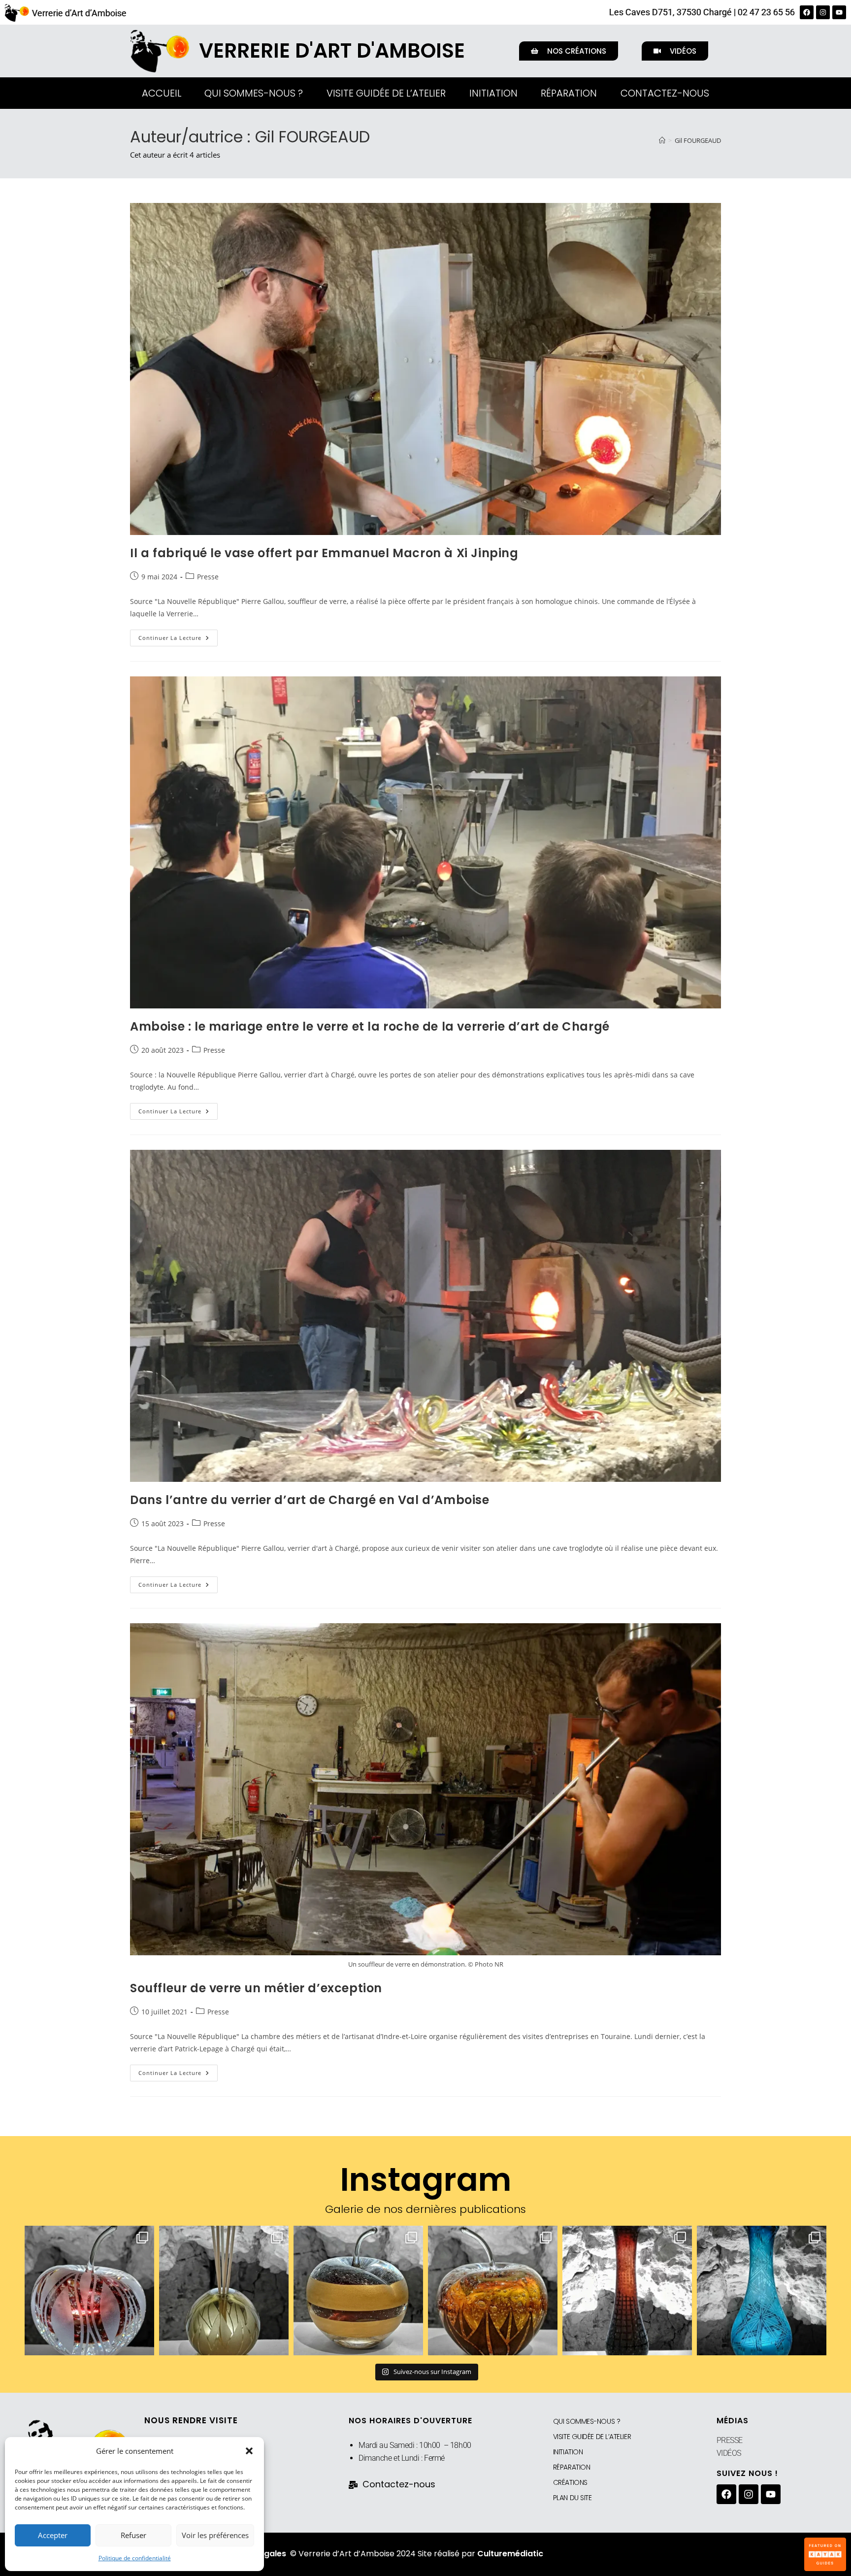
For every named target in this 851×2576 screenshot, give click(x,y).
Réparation (569, 93)
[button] (249, 2451)
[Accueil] (662, 140)
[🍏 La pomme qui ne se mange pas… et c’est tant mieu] (358, 2291)
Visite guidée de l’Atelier (386, 93)
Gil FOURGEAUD (698, 140)
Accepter (53, 2535)
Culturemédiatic (510, 2554)
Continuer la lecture (178, 636)
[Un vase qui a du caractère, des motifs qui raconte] (762, 2291)
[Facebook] (807, 12)
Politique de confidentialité (135, 2558)
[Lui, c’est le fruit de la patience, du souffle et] (627, 2291)
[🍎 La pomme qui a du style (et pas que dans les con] (493, 2291)
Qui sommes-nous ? (254, 93)
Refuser (133, 2535)
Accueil (162, 93)
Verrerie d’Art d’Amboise (79, 13)
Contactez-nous (665, 93)
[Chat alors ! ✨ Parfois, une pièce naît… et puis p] (224, 2291)
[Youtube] (839, 12)
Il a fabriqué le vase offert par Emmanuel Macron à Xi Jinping (324, 553)
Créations (570, 2482)
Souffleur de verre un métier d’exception (256, 1988)
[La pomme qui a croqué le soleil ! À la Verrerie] (89, 2291)
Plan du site (573, 2498)
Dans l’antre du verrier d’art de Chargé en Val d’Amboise (310, 1500)
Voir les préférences (215, 2535)
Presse (208, 577)
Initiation (493, 93)
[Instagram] (823, 12)
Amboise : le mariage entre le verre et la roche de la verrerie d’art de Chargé (370, 1026)
